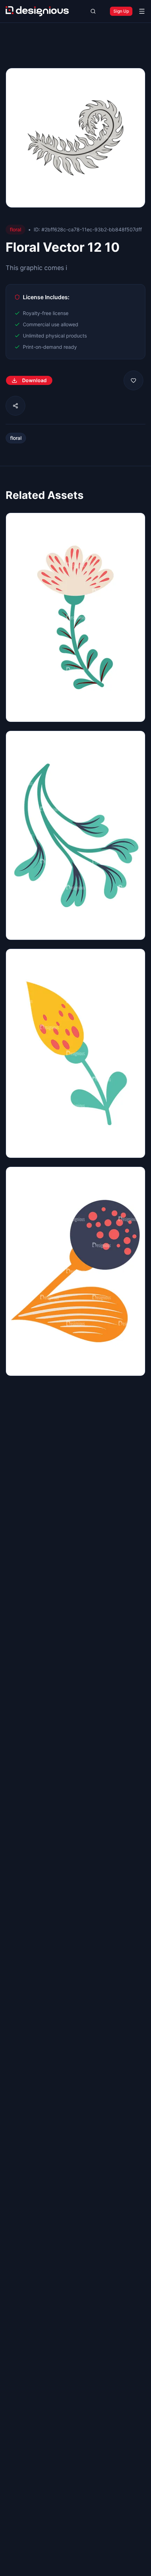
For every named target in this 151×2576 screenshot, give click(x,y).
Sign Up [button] (121, 11)
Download (34, 380)
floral (16, 438)
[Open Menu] (142, 11)
